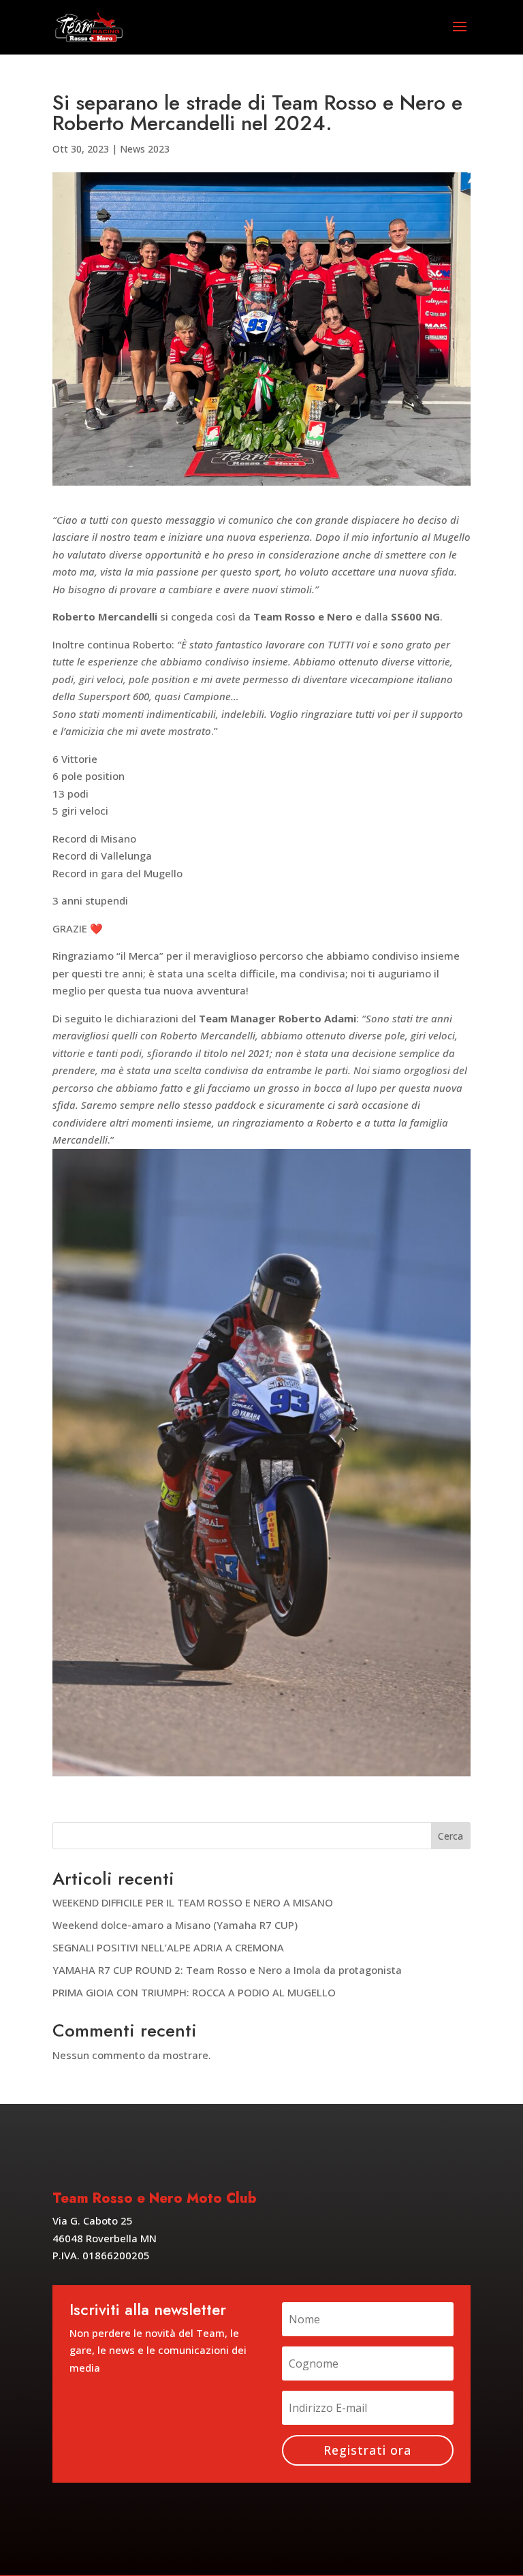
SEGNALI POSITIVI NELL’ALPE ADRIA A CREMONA (168, 1947)
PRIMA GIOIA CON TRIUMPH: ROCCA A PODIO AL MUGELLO (194, 1992)
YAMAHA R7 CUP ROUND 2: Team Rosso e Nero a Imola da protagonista (227, 1970)
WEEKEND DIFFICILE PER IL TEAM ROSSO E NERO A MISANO (193, 1902)
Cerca (450, 1836)
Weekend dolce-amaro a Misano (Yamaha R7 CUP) (175, 1925)
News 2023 (145, 149)
